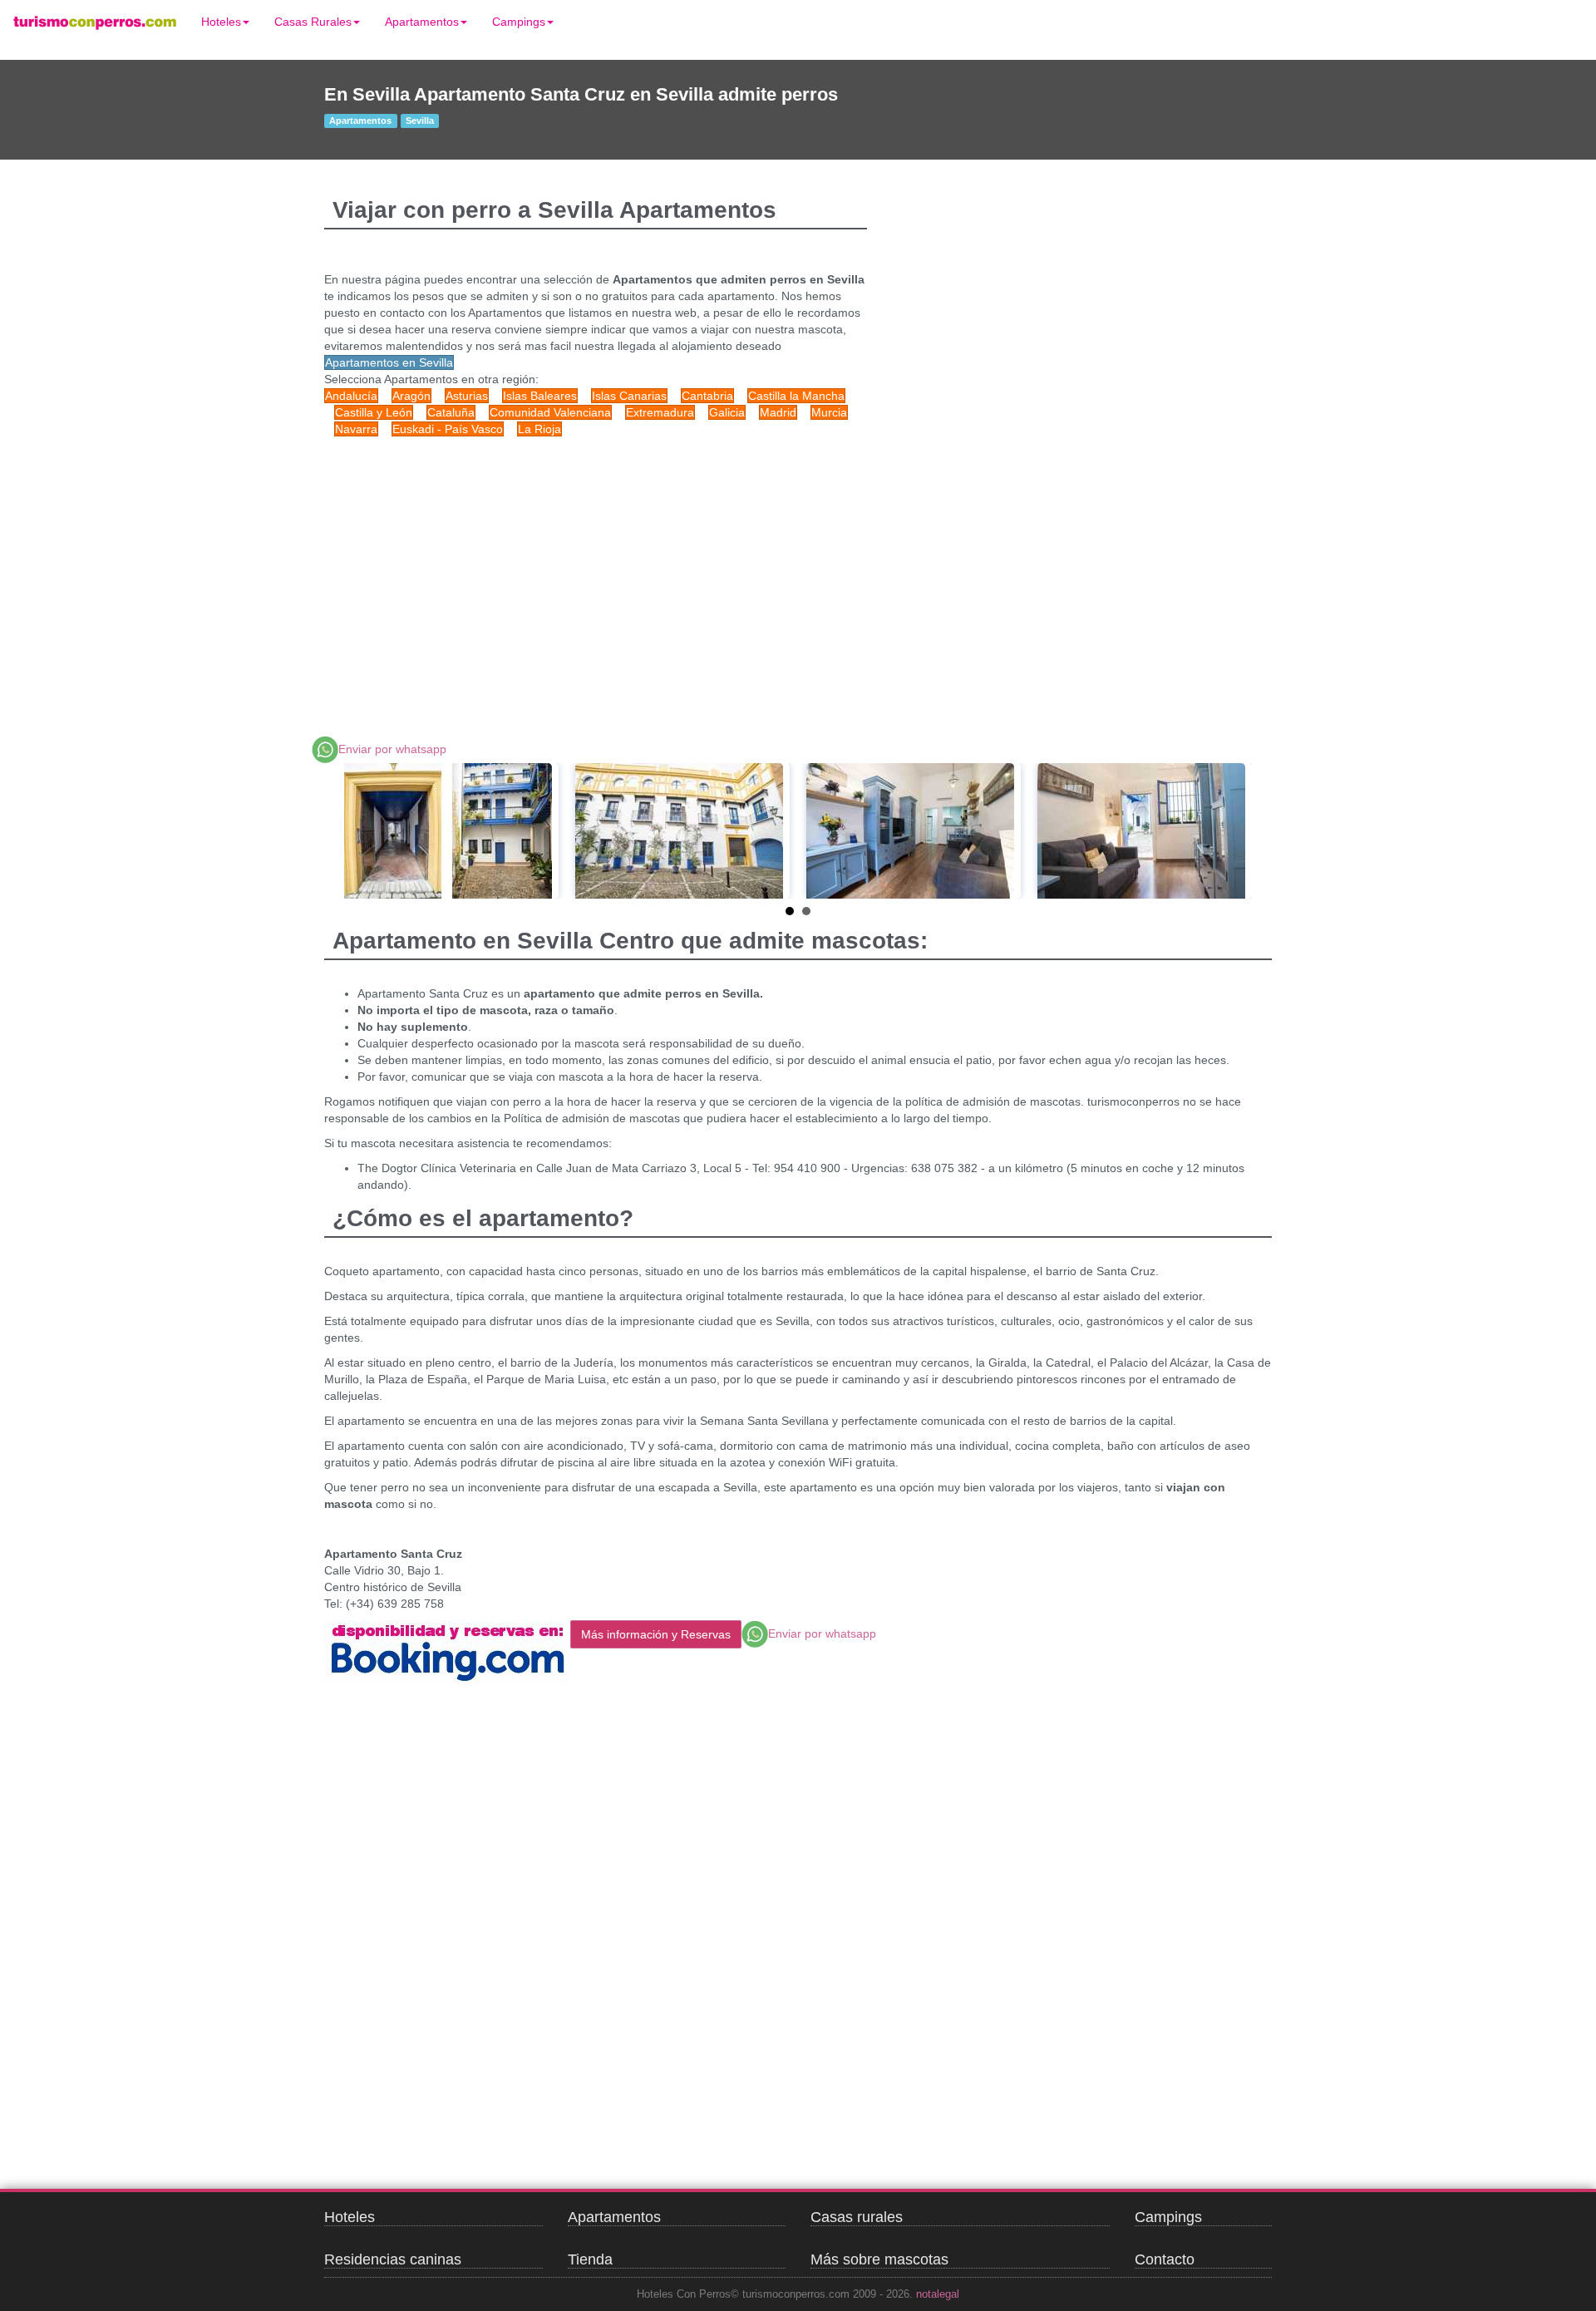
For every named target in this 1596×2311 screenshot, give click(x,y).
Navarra (356, 429)
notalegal (938, 2294)
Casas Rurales (313, 22)
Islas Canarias (629, 396)
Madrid (778, 412)
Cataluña (451, 412)
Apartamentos (422, 22)
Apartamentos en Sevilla (389, 362)
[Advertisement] (640, 570)
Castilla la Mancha (796, 396)
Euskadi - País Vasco (448, 429)
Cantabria (707, 396)
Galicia (727, 412)
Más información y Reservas (656, 1634)
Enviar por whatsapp (392, 749)
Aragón (411, 396)
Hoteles (221, 22)
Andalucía (351, 396)
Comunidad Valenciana (550, 412)
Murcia (829, 412)
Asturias (467, 396)
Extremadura (660, 412)
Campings (519, 22)
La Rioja (539, 429)
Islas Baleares (540, 396)
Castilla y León (374, 412)
